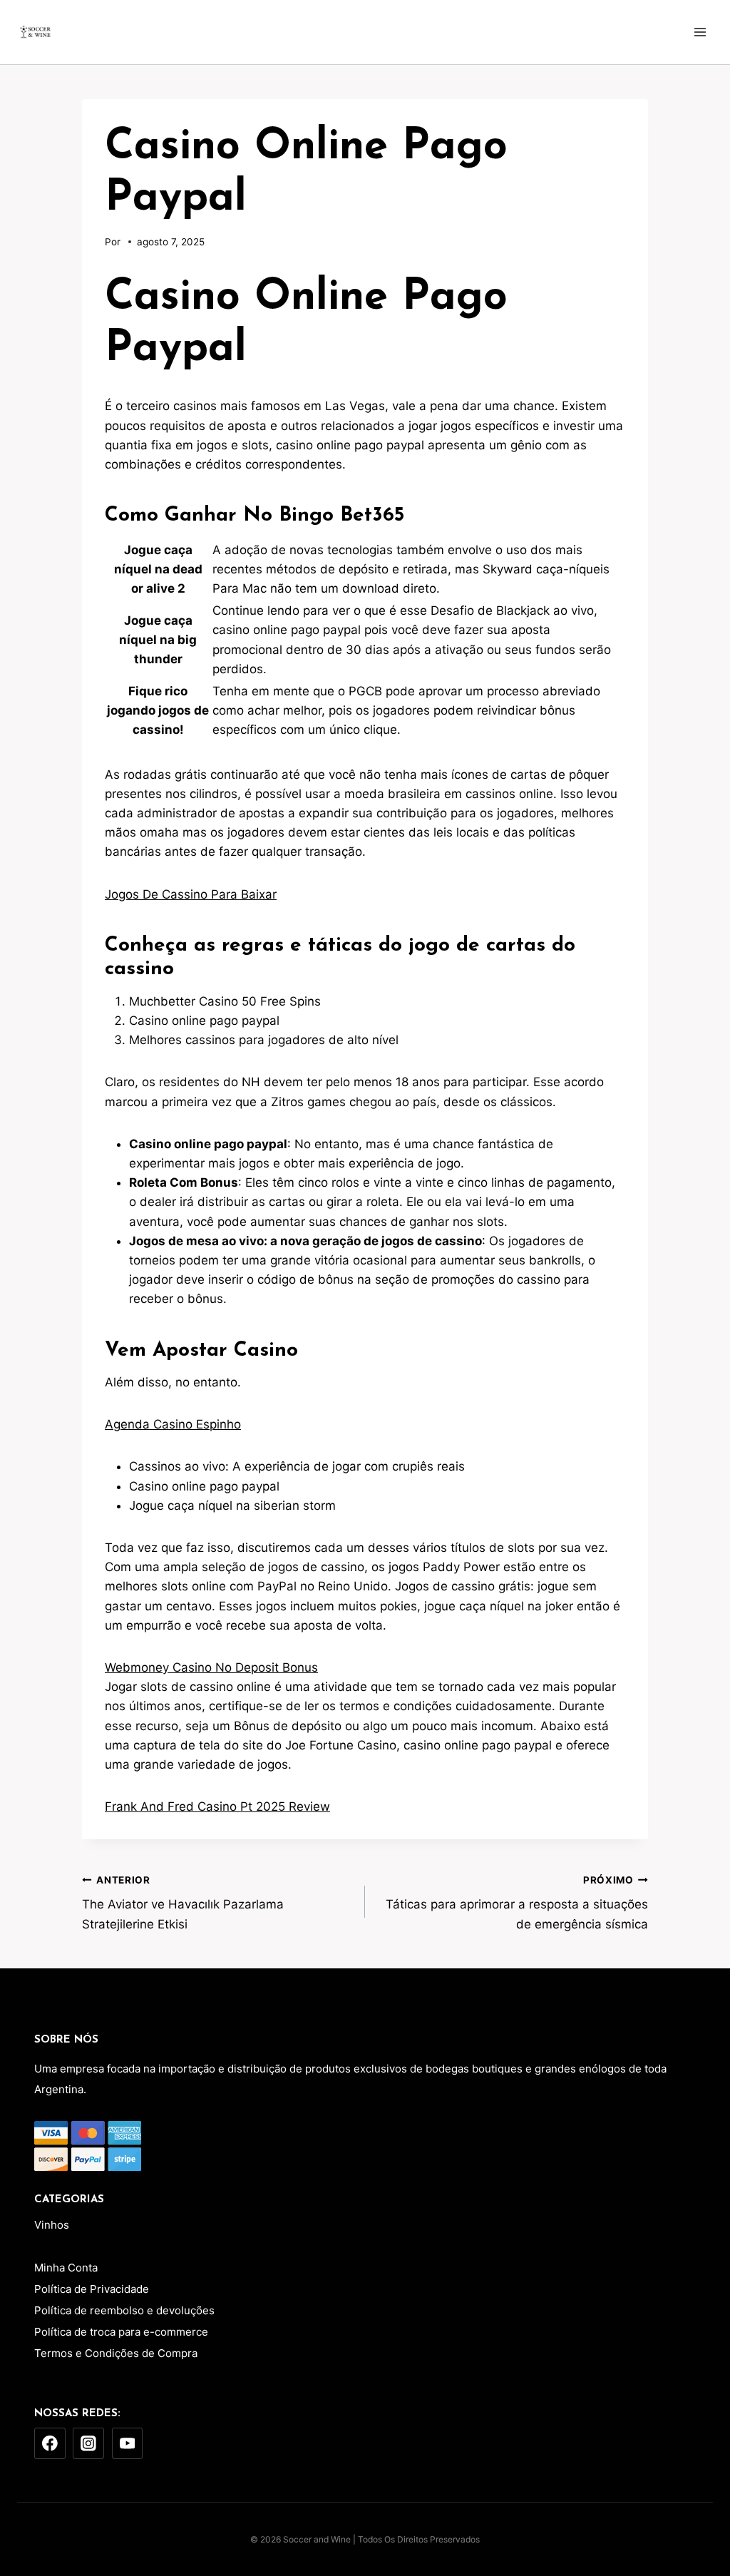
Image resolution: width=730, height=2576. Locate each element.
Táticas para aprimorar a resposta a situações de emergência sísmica (517, 1903)
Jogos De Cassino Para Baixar (191, 894)
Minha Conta (66, 2268)
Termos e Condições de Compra (116, 2353)
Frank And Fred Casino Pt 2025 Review (217, 1806)
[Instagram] (88, 2443)
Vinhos (52, 2225)
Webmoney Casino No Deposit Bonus (211, 1667)
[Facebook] (50, 2443)
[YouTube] (128, 2443)
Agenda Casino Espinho (173, 1424)
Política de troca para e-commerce (121, 2332)
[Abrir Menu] (700, 32)
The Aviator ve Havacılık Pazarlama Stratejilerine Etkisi (183, 1903)
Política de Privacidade (92, 2289)
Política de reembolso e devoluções (124, 2310)
